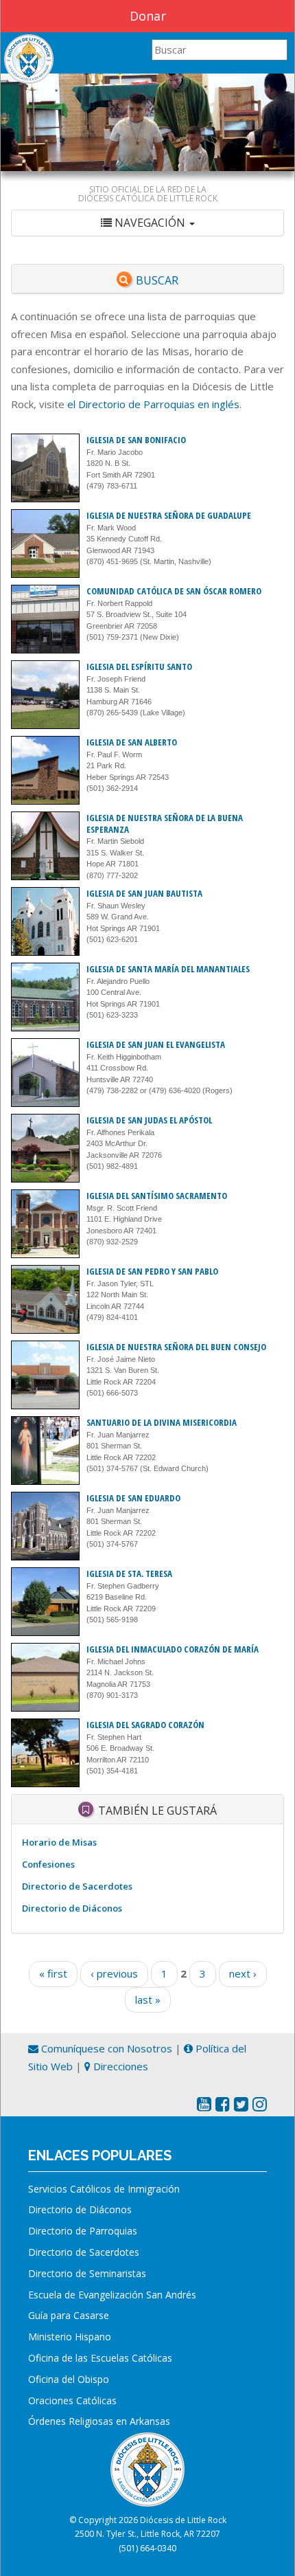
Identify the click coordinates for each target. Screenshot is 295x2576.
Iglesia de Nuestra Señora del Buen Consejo (176, 1347)
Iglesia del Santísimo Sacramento (157, 1196)
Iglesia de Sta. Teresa (129, 1573)
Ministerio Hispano (70, 2337)
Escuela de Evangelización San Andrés (112, 2295)
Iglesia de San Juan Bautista (144, 893)
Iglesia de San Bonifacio (136, 440)
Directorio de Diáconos (72, 1908)
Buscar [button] (157, 280)
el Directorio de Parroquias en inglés (153, 404)
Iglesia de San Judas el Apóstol (149, 1120)
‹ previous (114, 1973)
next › (243, 1973)
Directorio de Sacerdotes (77, 1886)
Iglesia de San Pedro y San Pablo (152, 1271)
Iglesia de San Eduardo (133, 1498)
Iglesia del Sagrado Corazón (145, 1725)
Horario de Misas (59, 1842)
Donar (148, 16)
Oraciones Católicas (72, 2400)
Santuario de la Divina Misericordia (162, 1422)
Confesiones (48, 1864)
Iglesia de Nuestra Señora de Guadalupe (169, 515)
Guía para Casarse (69, 2315)
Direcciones (119, 2066)
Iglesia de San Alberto (132, 742)
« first (53, 1973)
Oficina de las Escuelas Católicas (100, 2358)
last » (148, 2000)
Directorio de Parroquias (83, 2231)
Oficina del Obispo (69, 2379)
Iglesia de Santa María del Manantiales (168, 969)
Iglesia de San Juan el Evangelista (156, 1044)
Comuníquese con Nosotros (105, 2048)
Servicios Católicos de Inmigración (104, 2189)
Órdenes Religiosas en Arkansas (99, 2421)
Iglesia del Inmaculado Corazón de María (173, 1649)
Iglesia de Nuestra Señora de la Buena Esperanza (165, 824)
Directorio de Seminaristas (87, 2273)
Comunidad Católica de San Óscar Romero (174, 591)
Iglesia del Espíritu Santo (139, 667)
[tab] (147, 223)
